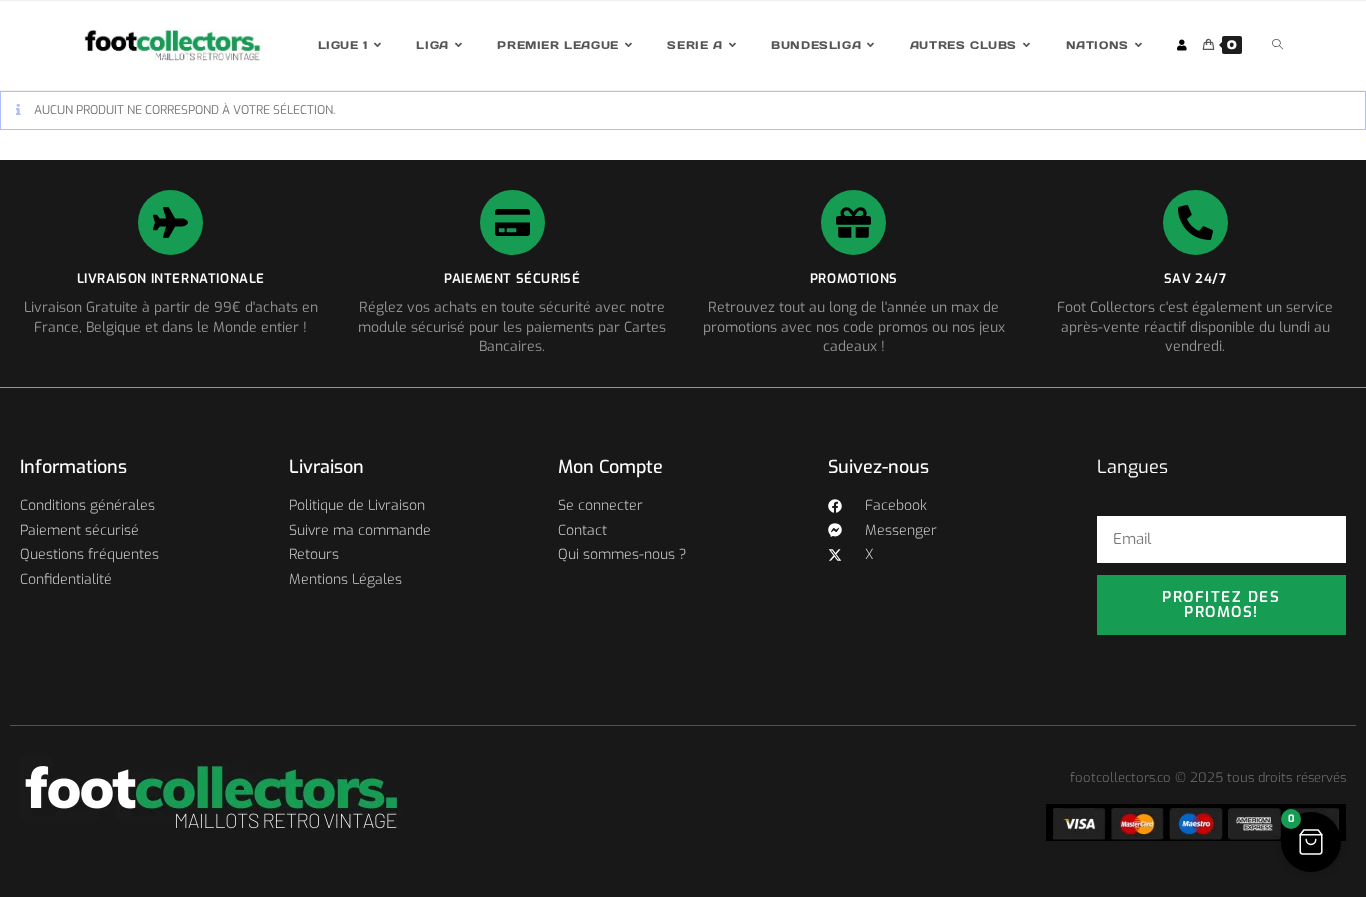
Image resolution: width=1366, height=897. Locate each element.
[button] (1311, 842)
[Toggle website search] (1277, 45)
